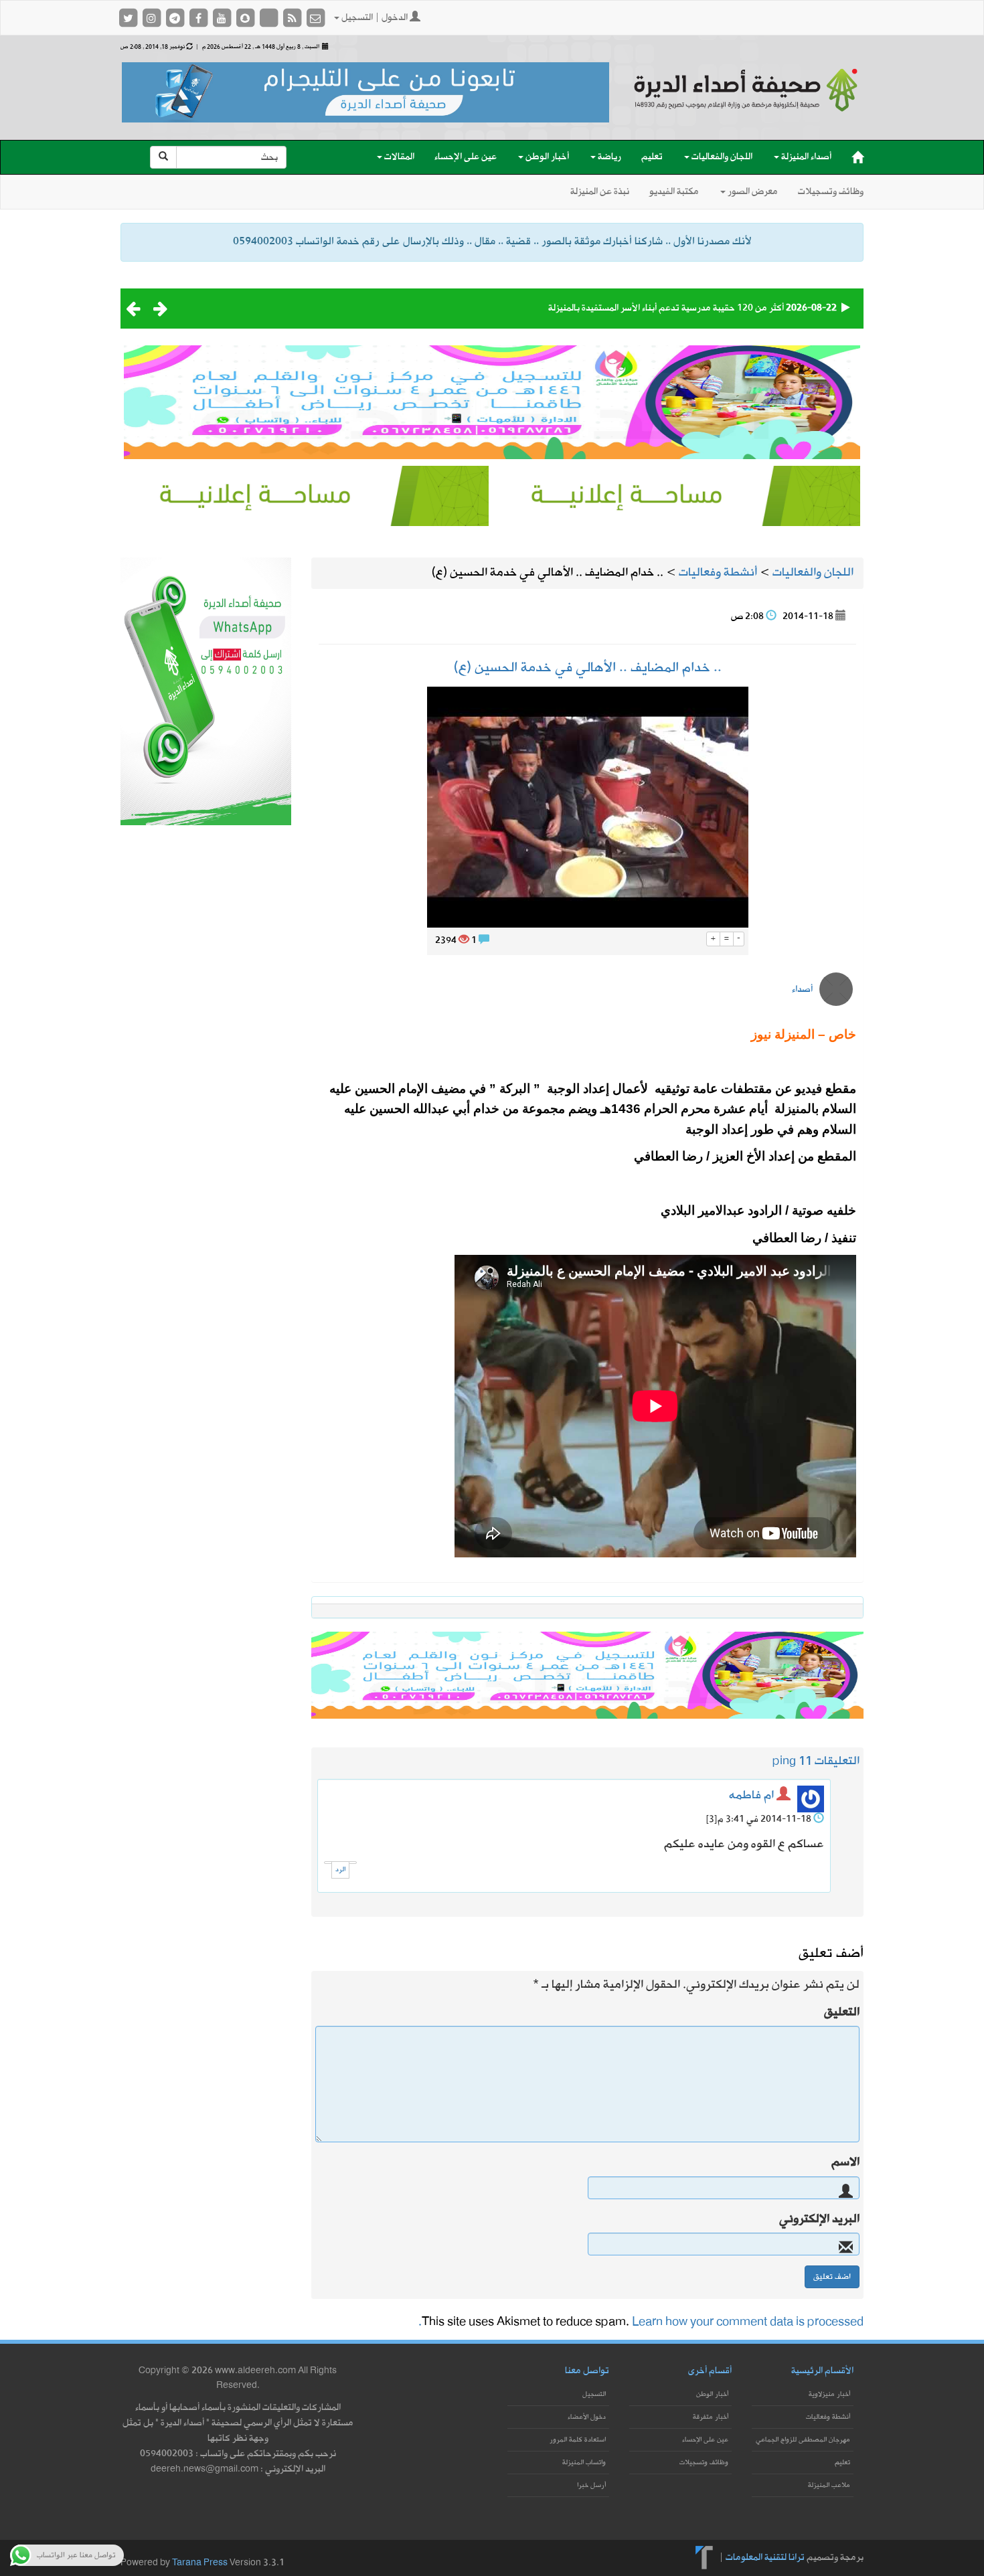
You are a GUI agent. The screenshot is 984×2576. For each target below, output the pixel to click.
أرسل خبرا (591, 2485)
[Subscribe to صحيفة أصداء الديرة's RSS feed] (293, 18)
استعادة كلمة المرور (578, 2440)
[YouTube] (223, 18)
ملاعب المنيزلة (829, 2485)
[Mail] (315, 18)
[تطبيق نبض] (269, 18)
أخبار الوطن (546, 157)
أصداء (802, 990)
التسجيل (594, 2394)
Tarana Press (200, 2563)
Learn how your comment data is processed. (641, 2322)
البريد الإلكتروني (819, 2219)
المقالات (398, 157)
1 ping (789, 1761)
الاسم (845, 2162)
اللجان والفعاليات (721, 157)
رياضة (608, 157)
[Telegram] (176, 18)
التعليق (842, 2012)
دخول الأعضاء (587, 2417)
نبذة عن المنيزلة (600, 192)
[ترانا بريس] (705, 2557)
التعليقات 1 (832, 1761)
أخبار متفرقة (711, 2417)
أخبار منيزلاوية (829, 2394)
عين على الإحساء (466, 157)
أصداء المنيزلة (805, 157)
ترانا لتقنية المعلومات (765, 2557)
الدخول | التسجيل (375, 18)
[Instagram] (152, 18)
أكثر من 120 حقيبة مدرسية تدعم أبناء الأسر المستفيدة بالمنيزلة (666, 308)
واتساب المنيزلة (584, 2463)
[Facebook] (199, 18)
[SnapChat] (246, 18)
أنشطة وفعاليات (828, 2417)
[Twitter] (129, 18)
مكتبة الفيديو (674, 192)
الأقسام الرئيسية (822, 2371)
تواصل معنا (587, 2371)
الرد (340, 1870)
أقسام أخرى (710, 2371)
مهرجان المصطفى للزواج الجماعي (803, 2440)
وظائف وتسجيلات (831, 192)
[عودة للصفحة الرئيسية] (746, 102)
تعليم (652, 157)
